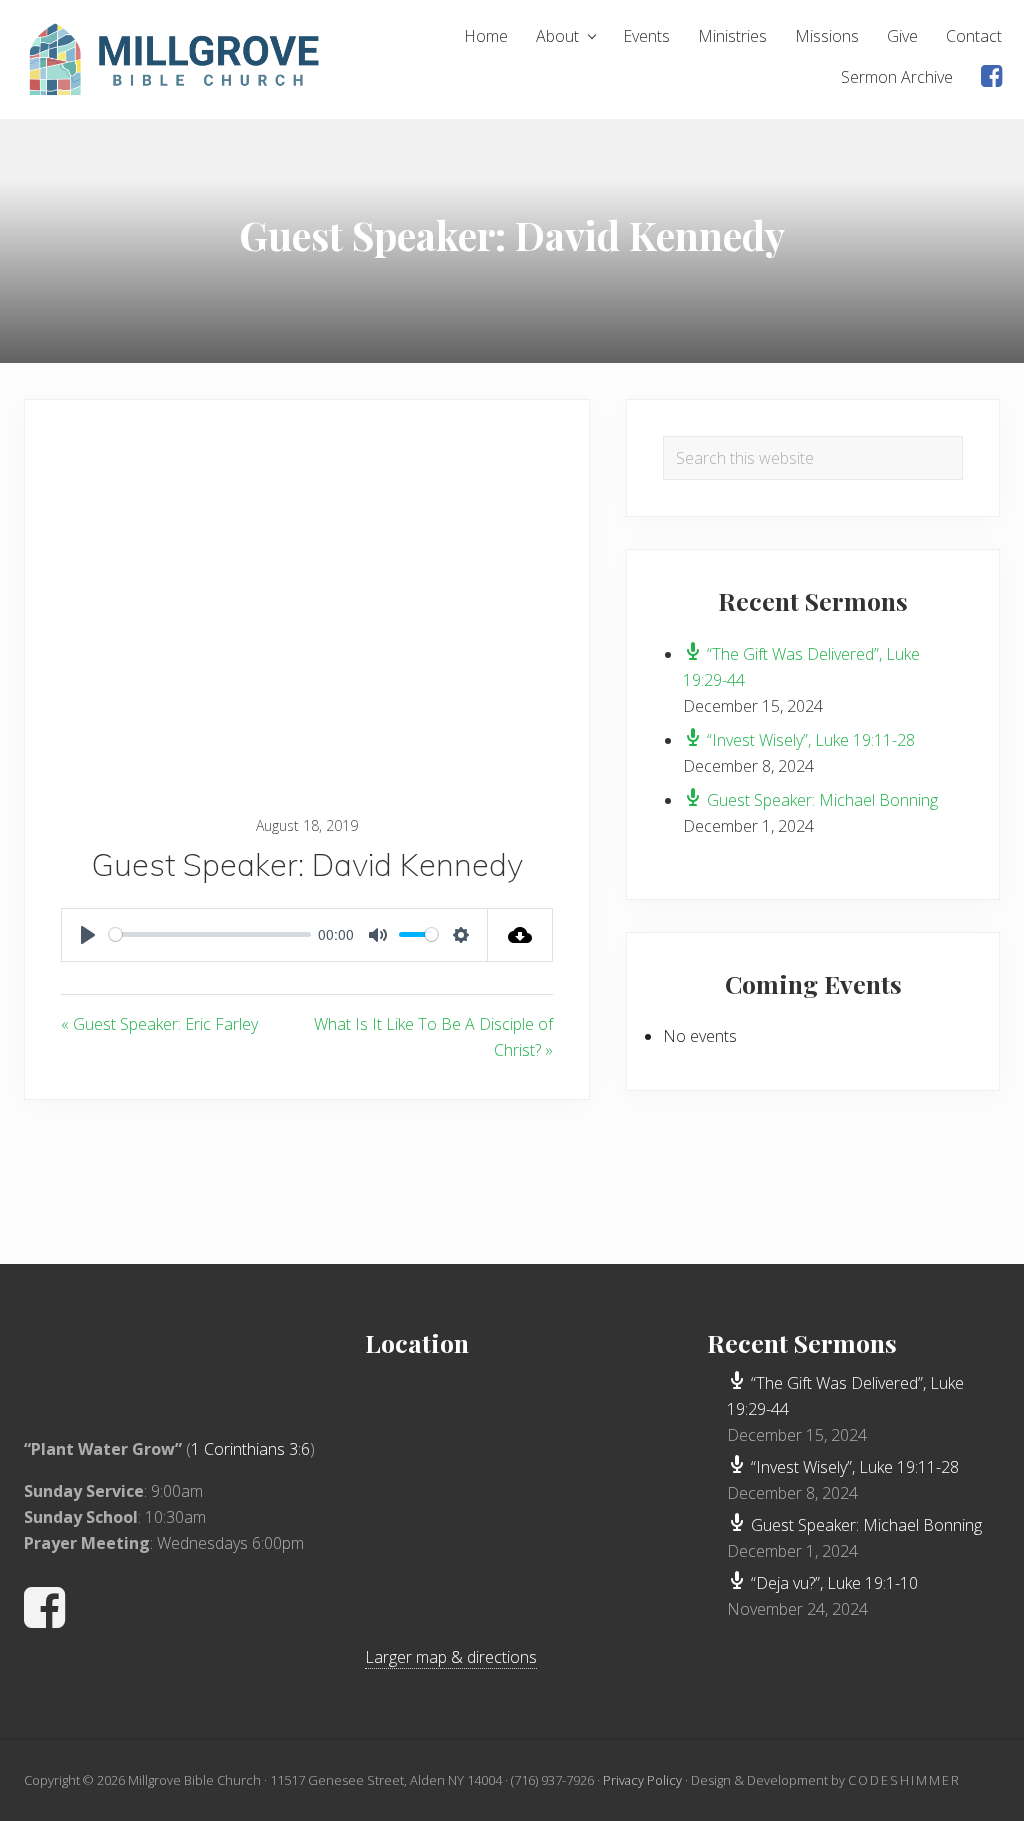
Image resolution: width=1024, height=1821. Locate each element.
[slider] (210, 934)
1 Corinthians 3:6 (250, 1449)
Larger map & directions (451, 1657)
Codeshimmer (904, 1780)
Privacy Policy (642, 1780)
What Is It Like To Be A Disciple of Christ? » (433, 1037)
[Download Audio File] (520, 935)
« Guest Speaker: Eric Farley (159, 1024)
